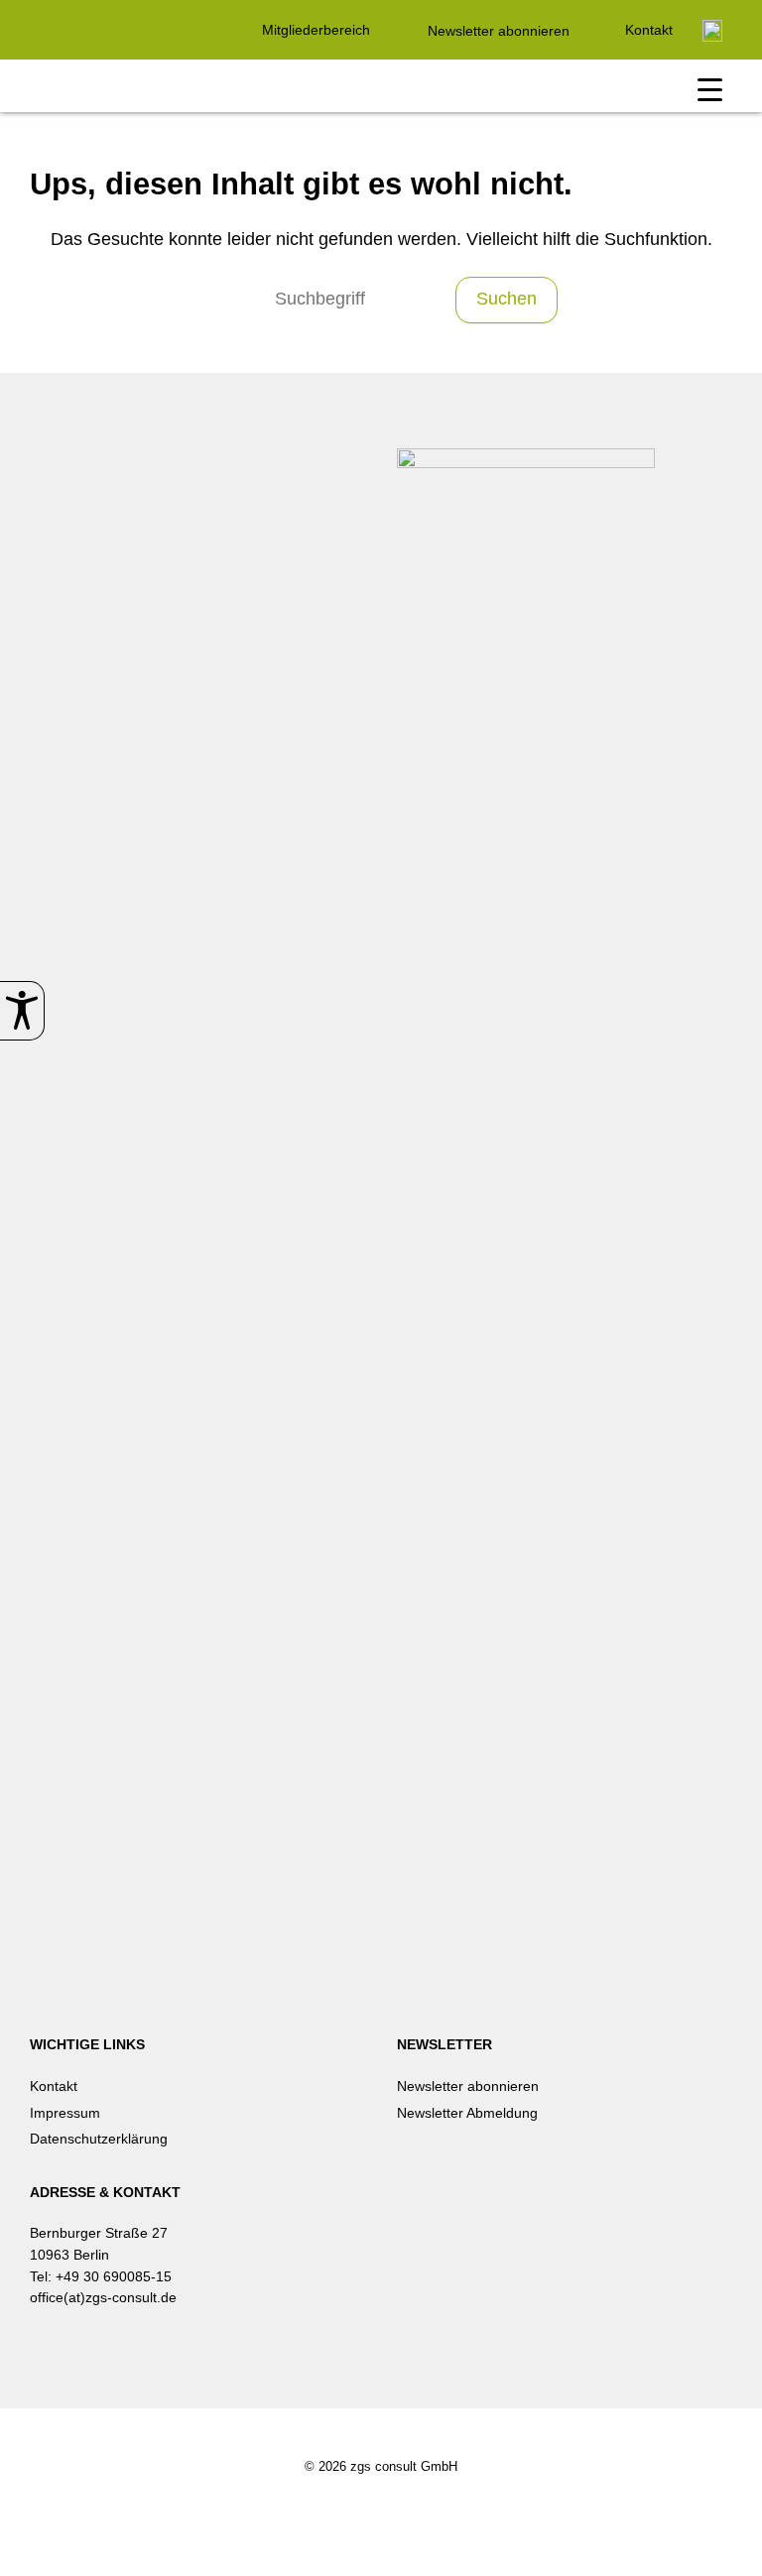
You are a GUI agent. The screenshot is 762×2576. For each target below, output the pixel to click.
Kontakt (649, 30)
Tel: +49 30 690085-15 (101, 2276)
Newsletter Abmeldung (467, 2113)
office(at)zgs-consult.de (103, 2297)
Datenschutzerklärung (99, 2139)
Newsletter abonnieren (499, 31)
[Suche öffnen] (712, 31)
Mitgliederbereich (316, 30)
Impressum (65, 2113)
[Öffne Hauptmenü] (710, 91)
